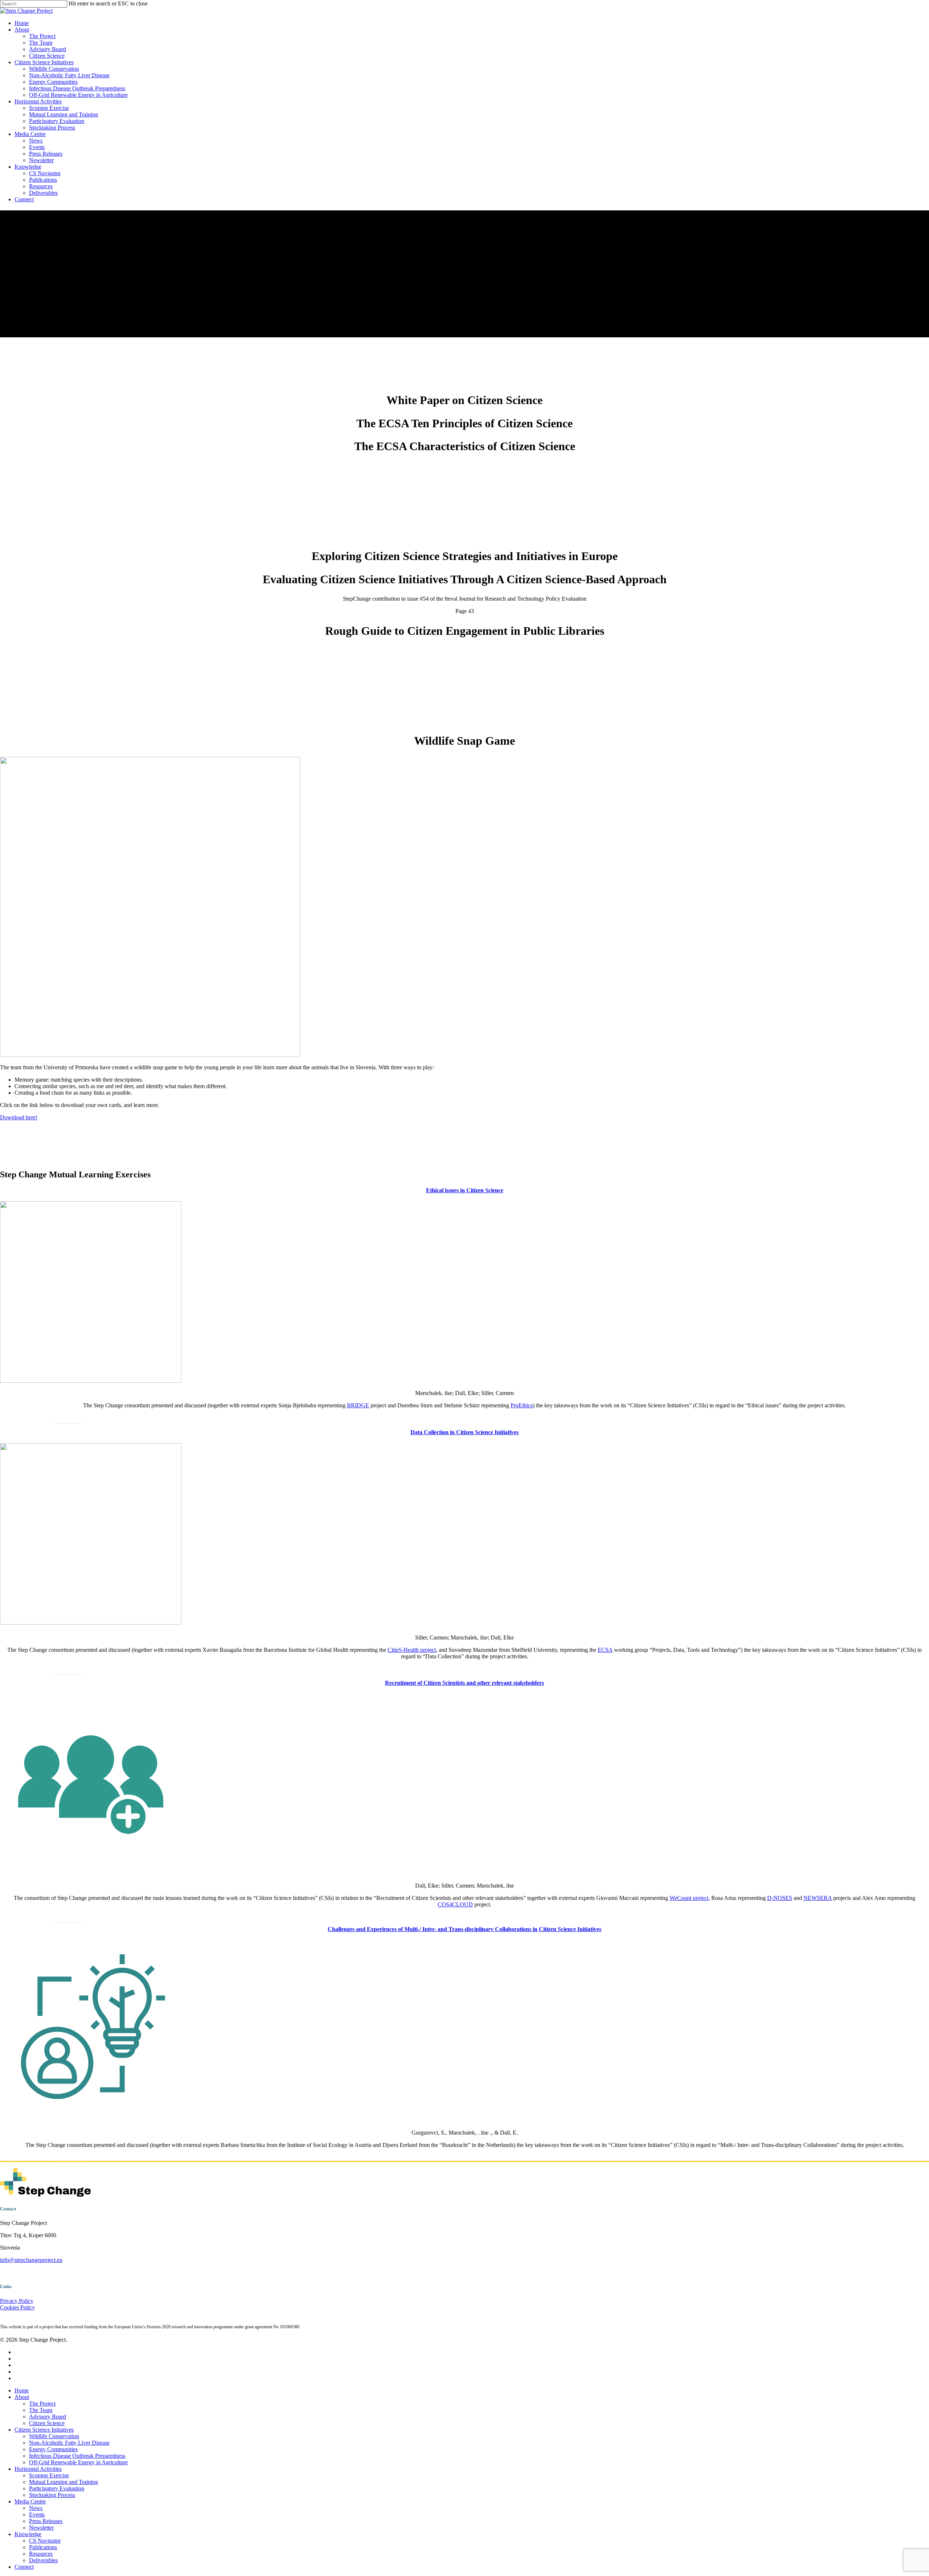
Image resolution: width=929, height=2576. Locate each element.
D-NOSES (780, 1898)
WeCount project (689, 1898)
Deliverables (43, 2560)
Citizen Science (47, 2423)
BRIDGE (358, 1405)
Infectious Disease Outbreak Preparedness (77, 2456)
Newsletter (41, 2528)
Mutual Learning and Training (64, 2482)
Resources (41, 2554)
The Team (41, 2410)
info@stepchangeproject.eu (31, 2260)
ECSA (605, 1650)
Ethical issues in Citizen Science (465, 1190)
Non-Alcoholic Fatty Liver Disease (69, 2443)
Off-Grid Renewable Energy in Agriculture (78, 2462)
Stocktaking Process (52, 2495)
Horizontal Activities (38, 2469)
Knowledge (28, 2534)
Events (37, 2515)
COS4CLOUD (455, 1904)
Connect (24, 2567)
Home (22, 2390)
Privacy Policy (17, 2301)
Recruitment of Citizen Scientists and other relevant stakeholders (464, 1683)
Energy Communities (53, 2449)
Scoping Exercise (49, 2475)
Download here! (19, 1117)
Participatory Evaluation (57, 2488)
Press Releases (46, 2521)
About (22, 2397)
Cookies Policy (17, 2307)
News (36, 2508)
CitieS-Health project (412, 1650)
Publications (43, 2547)
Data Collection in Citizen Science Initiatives (464, 1432)
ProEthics (522, 1405)
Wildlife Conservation (54, 2436)
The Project (42, 2404)
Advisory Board (48, 2417)
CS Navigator (45, 2541)
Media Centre (30, 2501)
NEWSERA (818, 1898)
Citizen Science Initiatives (44, 2430)
